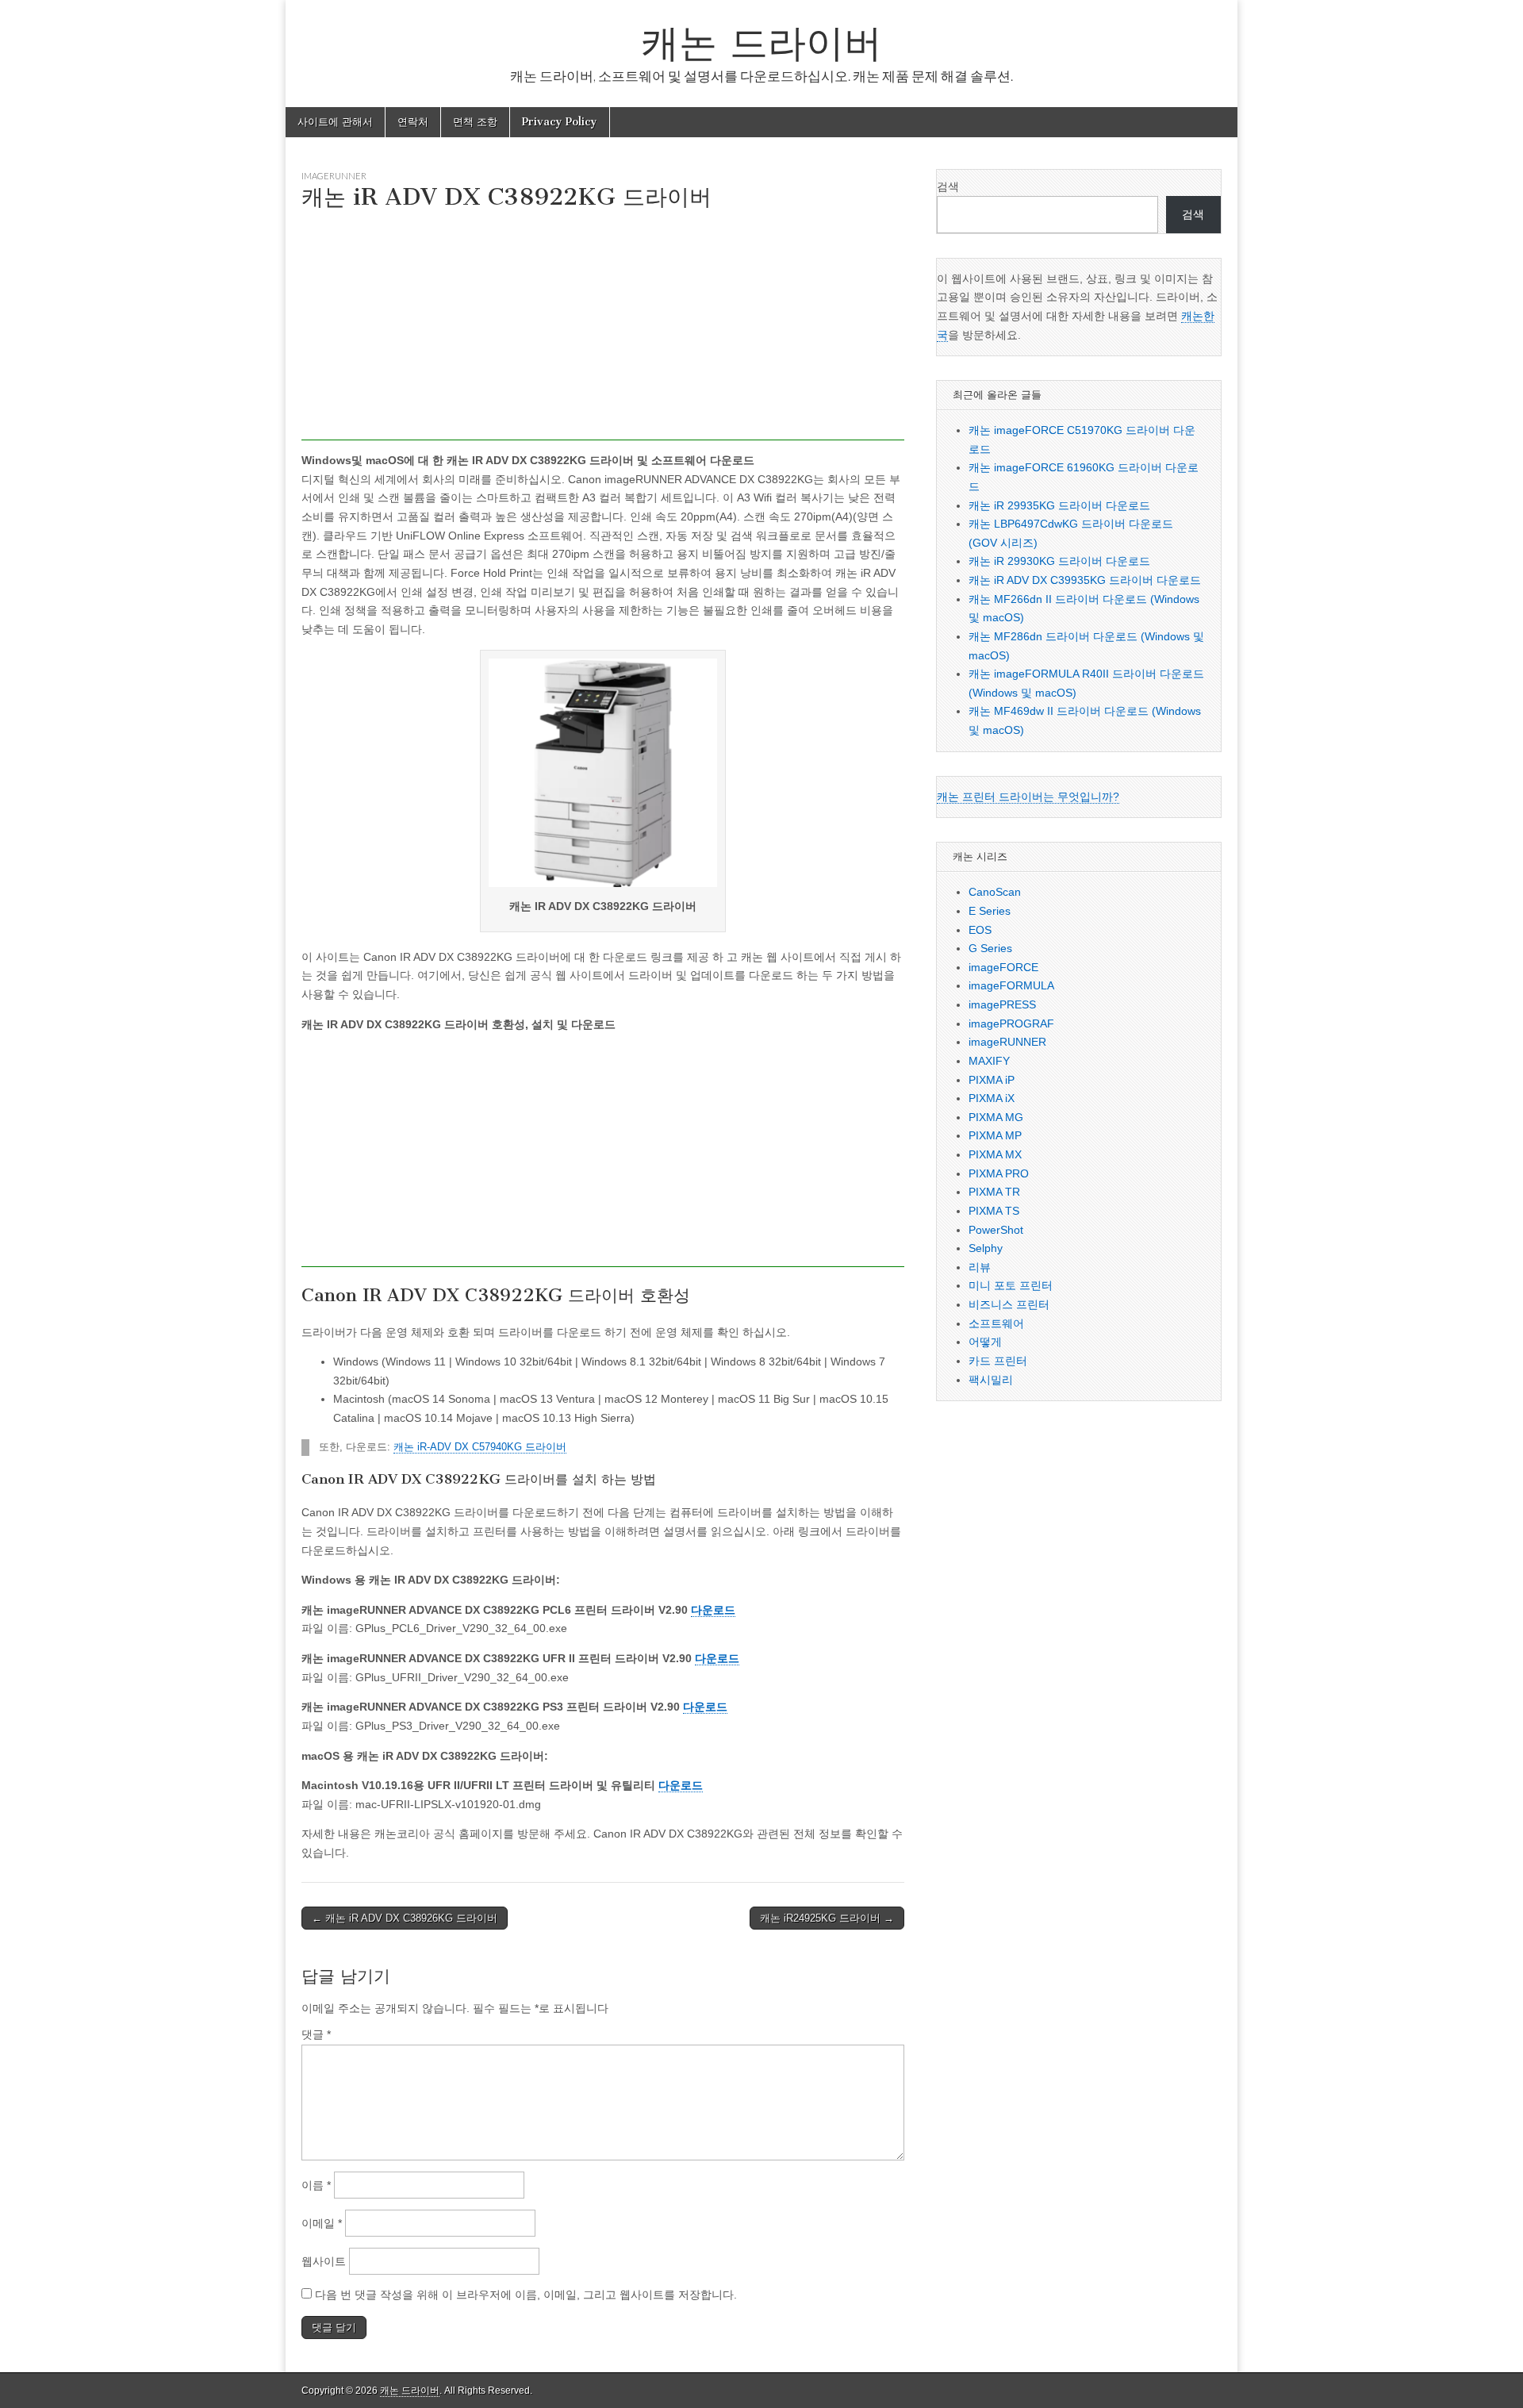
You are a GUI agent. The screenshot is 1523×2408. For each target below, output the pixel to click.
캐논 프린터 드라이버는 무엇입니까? (1028, 797)
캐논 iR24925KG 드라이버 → (827, 1918)
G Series (990, 948)
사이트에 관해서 (335, 122)
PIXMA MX (995, 1154)
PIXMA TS (994, 1211)
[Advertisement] (603, 329)
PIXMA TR (994, 1192)
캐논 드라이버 (761, 42)
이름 (316, 2185)
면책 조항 (475, 122)
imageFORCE (1003, 967)
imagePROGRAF (1011, 1023)
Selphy (986, 1248)
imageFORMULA (1011, 985)
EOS (980, 930)
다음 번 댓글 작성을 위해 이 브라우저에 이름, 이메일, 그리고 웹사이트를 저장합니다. (526, 2295)
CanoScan (995, 892)
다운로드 (713, 1610)
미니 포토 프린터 (1011, 1285)
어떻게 (985, 1342)
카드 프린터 (998, 1361)
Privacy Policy (560, 122)
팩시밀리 (991, 1380)
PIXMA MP (995, 1135)
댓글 (316, 2034)
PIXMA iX (992, 1098)
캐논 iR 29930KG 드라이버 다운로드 (1059, 561)
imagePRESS (1002, 1004)
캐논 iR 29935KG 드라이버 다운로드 (1059, 505)
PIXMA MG (996, 1117)
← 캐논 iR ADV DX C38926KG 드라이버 (405, 1918)
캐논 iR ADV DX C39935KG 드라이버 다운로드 (1085, 580)
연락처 (413, 122)
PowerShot (996, 1230)
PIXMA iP (992, 1080)
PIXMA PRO (999, 1173)
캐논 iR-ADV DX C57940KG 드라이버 (480, 1447)
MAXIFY (989, 1061)
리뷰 (980, 1267)
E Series (990, 911)
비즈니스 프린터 (1009, 1304)
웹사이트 (324, 2261)
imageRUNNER (334, 176)
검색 (948, 186)
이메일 (322, 2223)
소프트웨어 (996, 1323)
